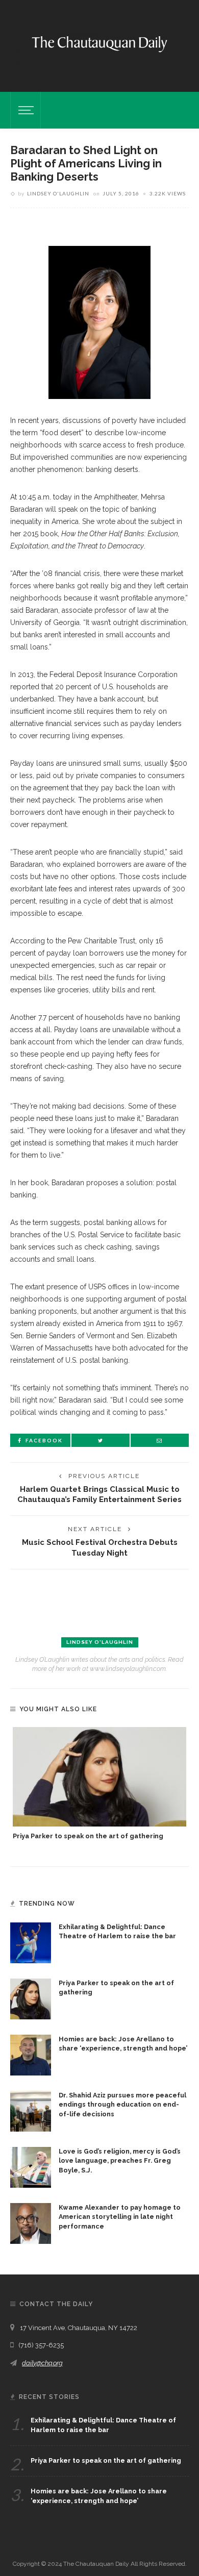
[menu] (24, 110)
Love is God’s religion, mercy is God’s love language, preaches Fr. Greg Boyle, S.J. (120, 2161)
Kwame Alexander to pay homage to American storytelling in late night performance (120, 2217)
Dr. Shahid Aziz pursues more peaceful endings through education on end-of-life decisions (122, 2105)
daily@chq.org (42, 2363)
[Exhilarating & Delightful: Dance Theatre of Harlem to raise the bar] (31, 1942)
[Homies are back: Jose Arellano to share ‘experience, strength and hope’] (31, 2054)
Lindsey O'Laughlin (58, 193)
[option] (99, 1784)
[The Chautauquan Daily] (99, 43)
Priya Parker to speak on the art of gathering (88, 1836)
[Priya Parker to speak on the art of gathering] (99, 1777)
